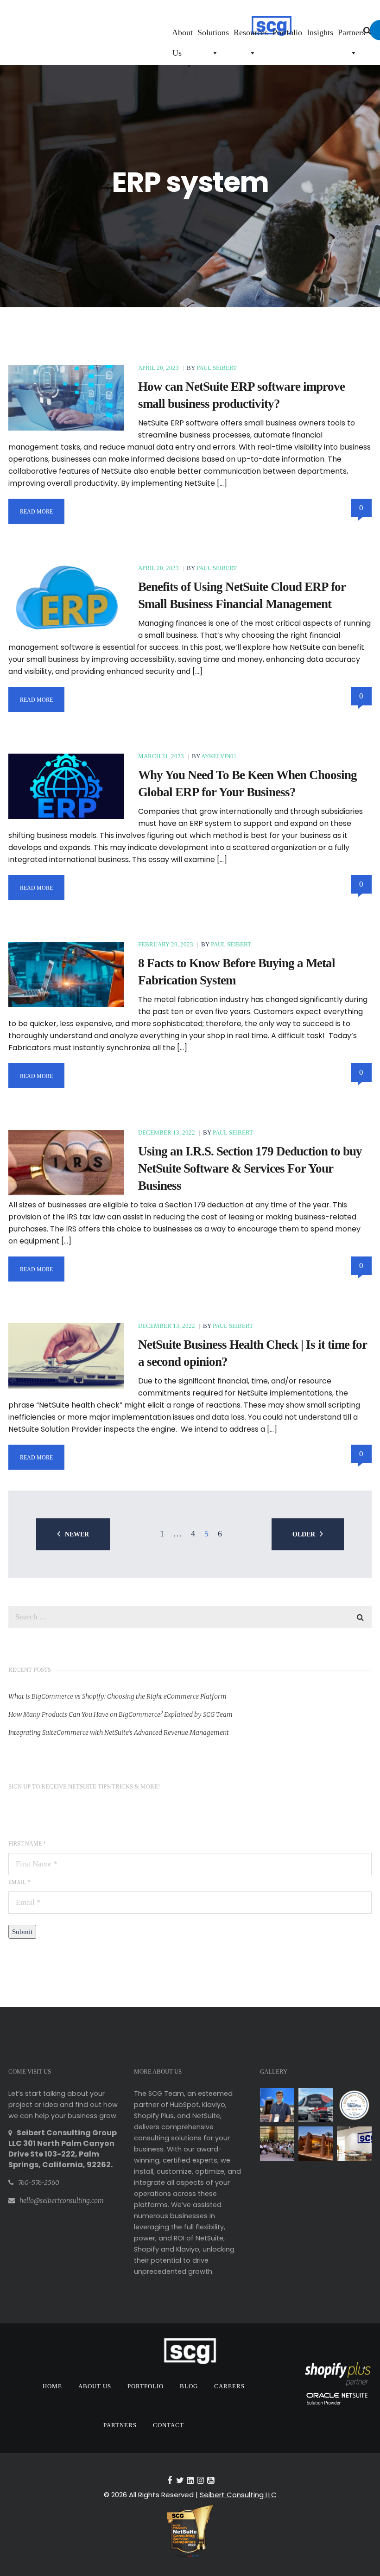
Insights (320, 32)
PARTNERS (120, 2425)
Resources (251, 32)
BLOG (189, 2386)
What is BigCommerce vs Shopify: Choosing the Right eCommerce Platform (117, 1696)
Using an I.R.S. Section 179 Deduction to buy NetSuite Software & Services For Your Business (250, 1168)
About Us (182, 35)
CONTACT (168, 2425)
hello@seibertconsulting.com (62, 2201)
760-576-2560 (39, 2183)
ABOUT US (95, 2386)
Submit (22, 1932)
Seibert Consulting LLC (238, 2495)
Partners (351, 32)
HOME (52, 2386)
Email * (19, 1882)
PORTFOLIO (146, 2386)
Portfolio (287, 32)
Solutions (213, 32)
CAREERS (229, 2386)
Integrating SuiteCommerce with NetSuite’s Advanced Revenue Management (119, 1732)
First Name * (27, 1844)
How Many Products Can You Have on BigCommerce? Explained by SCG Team (120, 1714)
